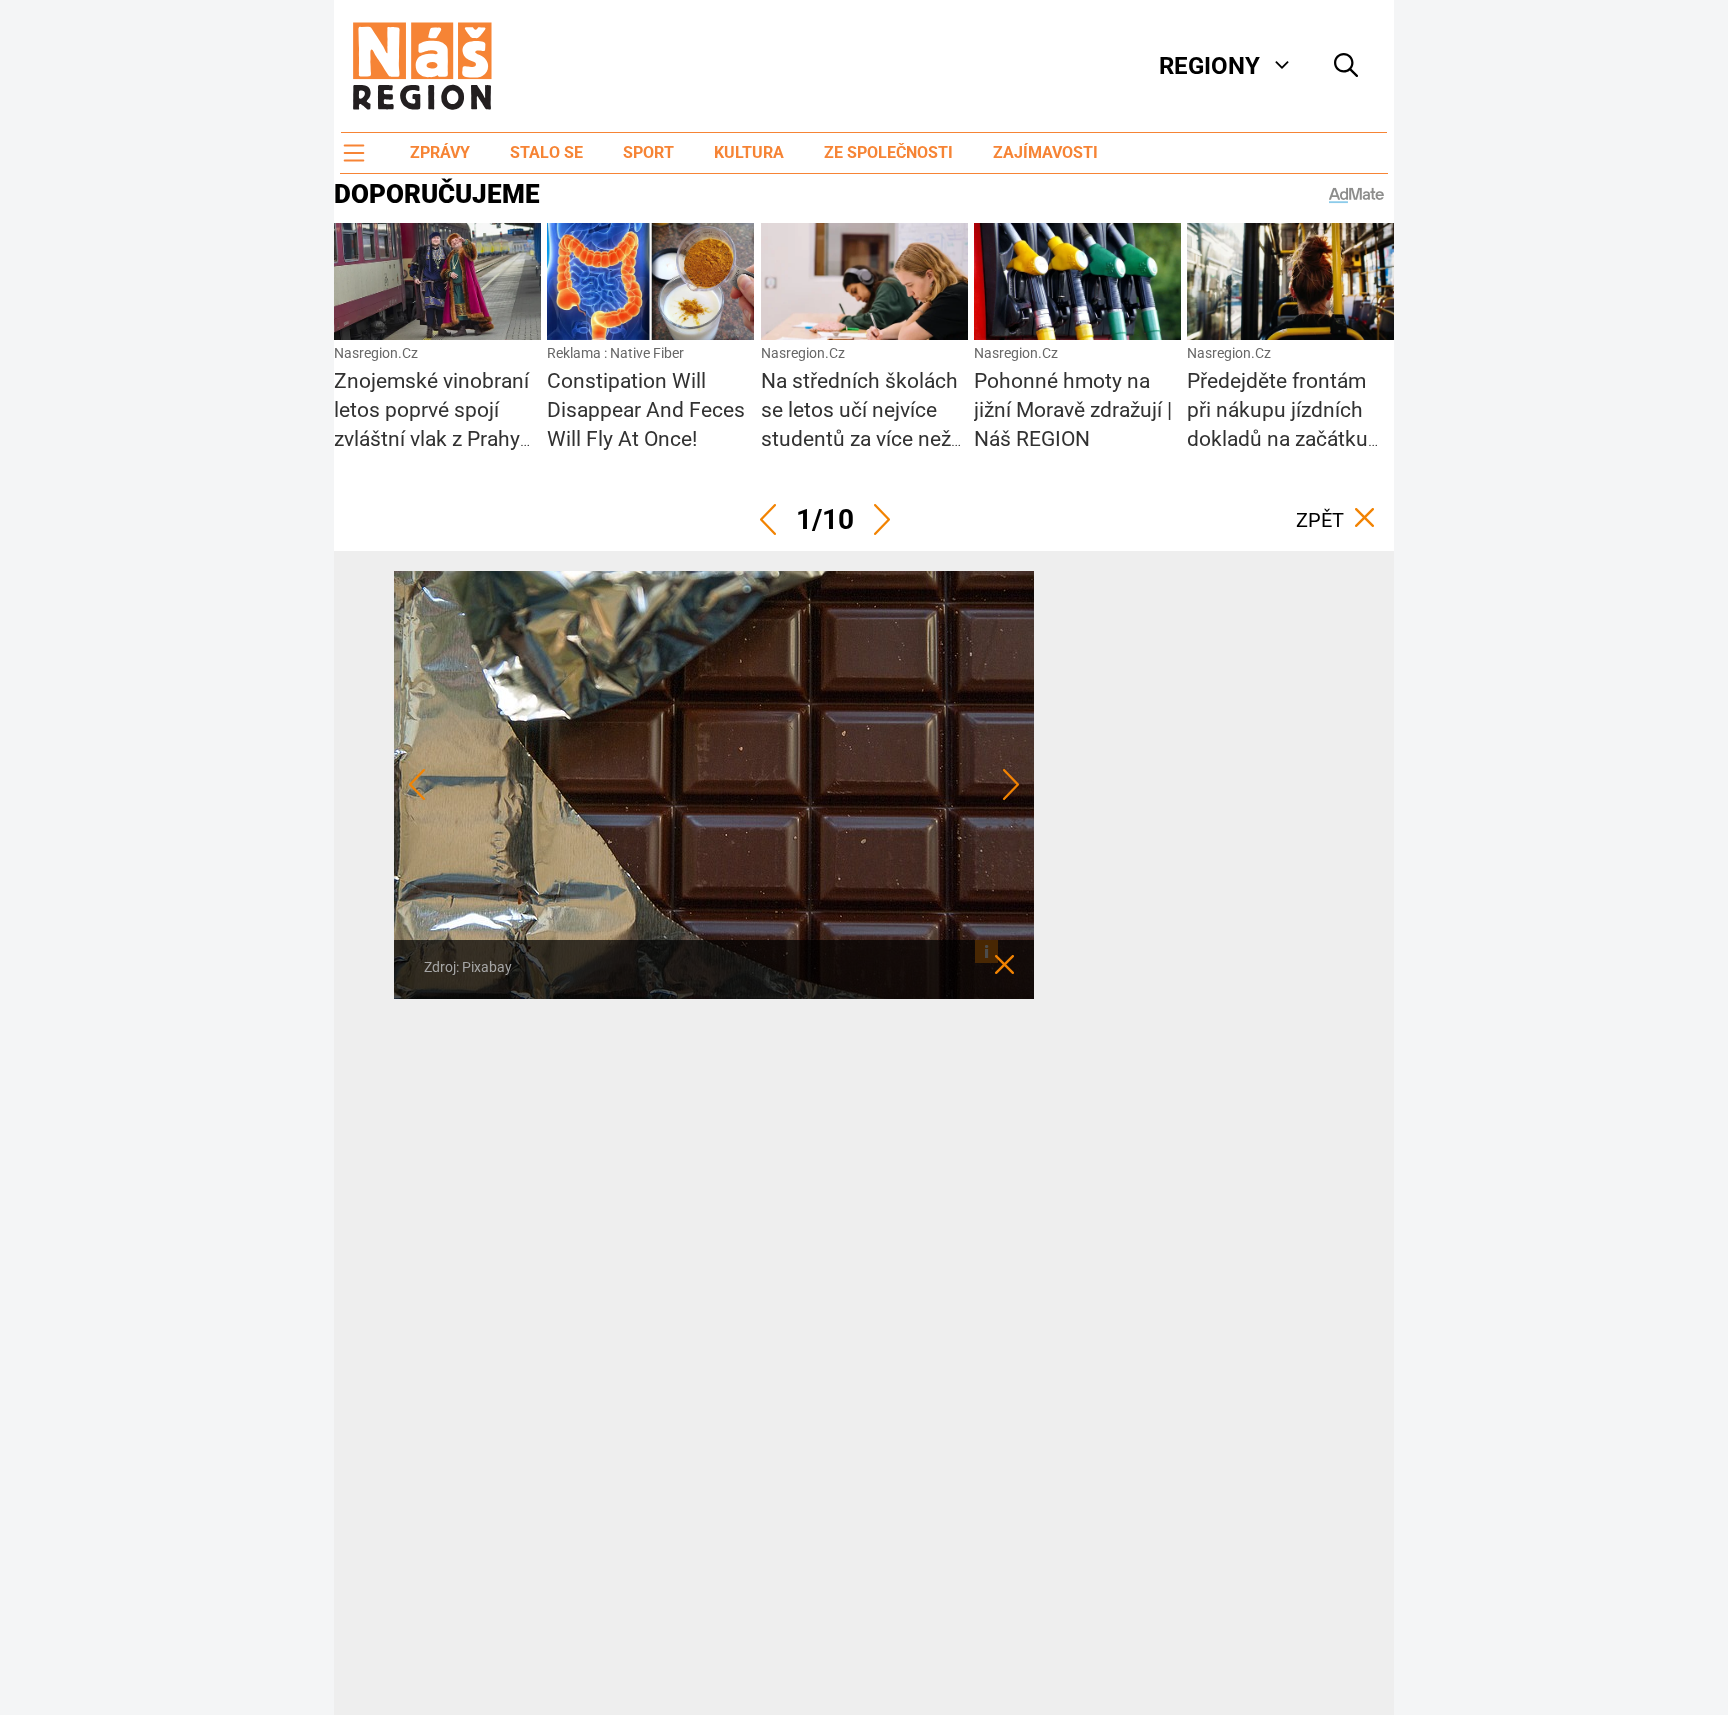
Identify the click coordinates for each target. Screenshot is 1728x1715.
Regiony (1209, 66)
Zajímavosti (1045, 152)
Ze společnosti (888, 152)
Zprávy (440, 152)
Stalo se (546, 152)
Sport (648, 152)
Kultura (749, 152)
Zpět (1320, 520)
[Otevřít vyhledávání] (1346, 66)
